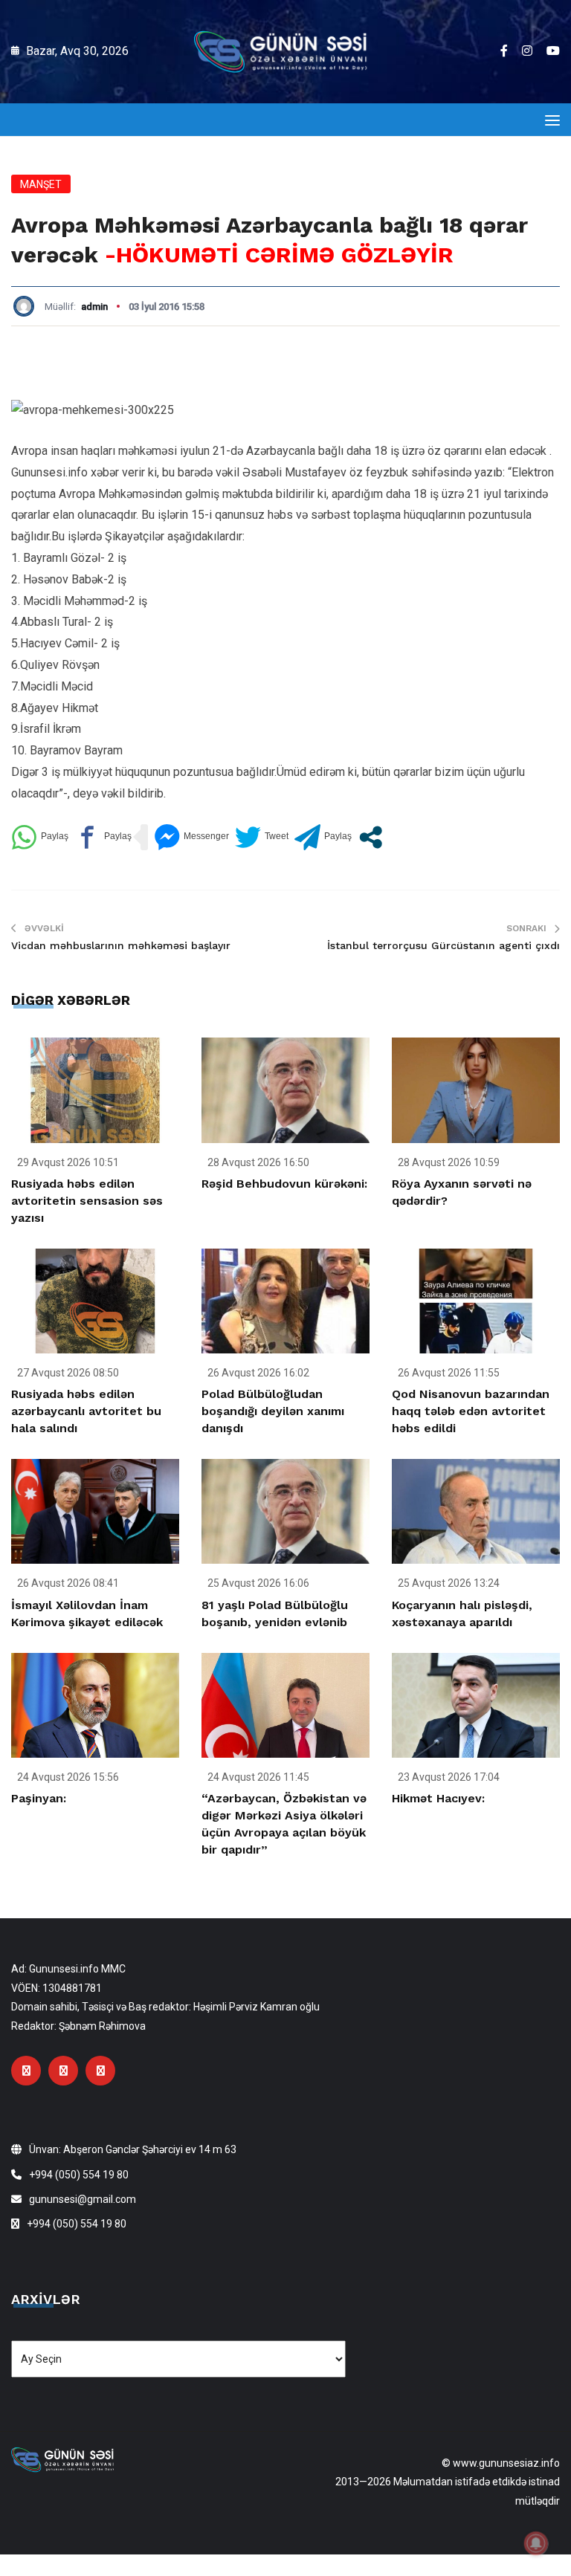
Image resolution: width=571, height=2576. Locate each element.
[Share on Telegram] (323, 837)
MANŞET (41, 184)
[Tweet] (262, 837)
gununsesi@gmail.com (83, 2199)
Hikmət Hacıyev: (438, 1798)
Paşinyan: (39, 1798)
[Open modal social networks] (371, 837)
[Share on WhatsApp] (40, 837)
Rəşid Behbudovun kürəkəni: (284, 1184)
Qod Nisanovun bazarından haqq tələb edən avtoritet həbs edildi (471, 1411)
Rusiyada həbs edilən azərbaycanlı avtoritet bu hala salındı (86, 1411)
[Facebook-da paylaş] (103, 837)
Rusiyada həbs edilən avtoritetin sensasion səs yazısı (87, 1201)
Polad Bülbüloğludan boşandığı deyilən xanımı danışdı (273, 1411)
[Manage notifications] (536, 2543)
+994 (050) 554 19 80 (79, 2175)
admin (94, 307)
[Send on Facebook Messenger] (191, 837)
